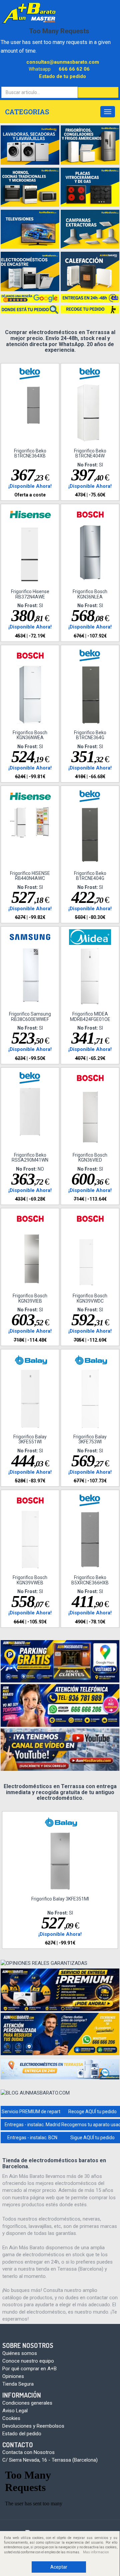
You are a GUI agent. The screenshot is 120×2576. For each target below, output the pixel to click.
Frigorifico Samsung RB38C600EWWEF (30, 1016)
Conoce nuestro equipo (28, 2361)
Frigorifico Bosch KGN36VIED (90, 1157)
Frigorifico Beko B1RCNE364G (90, 735)
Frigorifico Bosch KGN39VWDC (90, 1298)
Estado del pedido (22, 2434)
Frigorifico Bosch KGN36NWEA (30, 735)
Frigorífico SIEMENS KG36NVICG (60, 1899)
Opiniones (13, 2376)
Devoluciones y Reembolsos (33, 2426)
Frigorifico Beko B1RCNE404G (90, 876)
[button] (98, 92)
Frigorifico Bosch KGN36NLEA (90, 594)
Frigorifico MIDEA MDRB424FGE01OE (90, 1016)
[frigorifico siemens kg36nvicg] (60, 1861)
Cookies (11, 2418)
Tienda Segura (18, 2384)
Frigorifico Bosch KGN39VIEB (30, 1298)
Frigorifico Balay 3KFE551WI (30, 1439)
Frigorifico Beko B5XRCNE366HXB (90, 1580)
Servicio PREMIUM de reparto (32, 2112)
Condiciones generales (27, 2403)
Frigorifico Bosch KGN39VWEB (30, 1580)
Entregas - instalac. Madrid (32, 2125)
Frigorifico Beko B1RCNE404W (90, 453)
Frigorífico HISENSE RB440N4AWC (30, 876)
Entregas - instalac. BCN (32, 2138)
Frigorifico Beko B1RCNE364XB (30, 453)
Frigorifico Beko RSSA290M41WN (30, 1157)
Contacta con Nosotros (28, 2452)
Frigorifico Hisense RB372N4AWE (30, 594)
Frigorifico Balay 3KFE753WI (90, 1439)
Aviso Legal (15, 2411)
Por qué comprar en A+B (29, 2369)
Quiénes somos (20, 2353)
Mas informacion (96, 2552)
